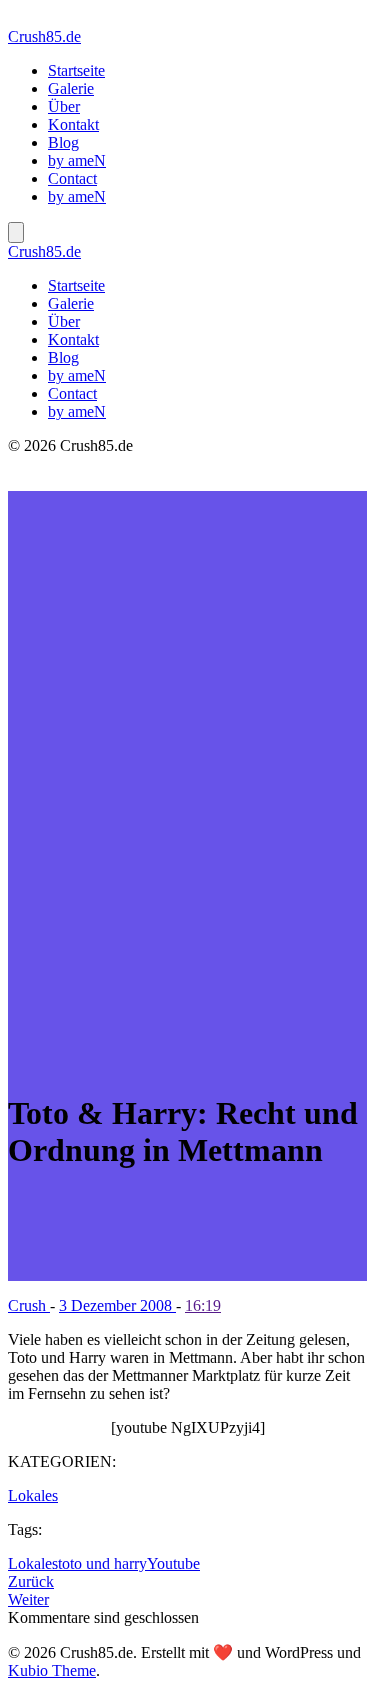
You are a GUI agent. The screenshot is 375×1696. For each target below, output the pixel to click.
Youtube (173, 1563)
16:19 (203, 1305)
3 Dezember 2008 (117, 1305)
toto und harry (102, 1563)
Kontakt (73, 124)
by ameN (77, 160)
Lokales (33, 1495)
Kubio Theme (52, 1670)
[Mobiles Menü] (16, 232)
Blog (63, 142)
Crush (29, 1305)
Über (64, 106)
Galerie (71, 88)
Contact (72, 178)
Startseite (76, 70)
